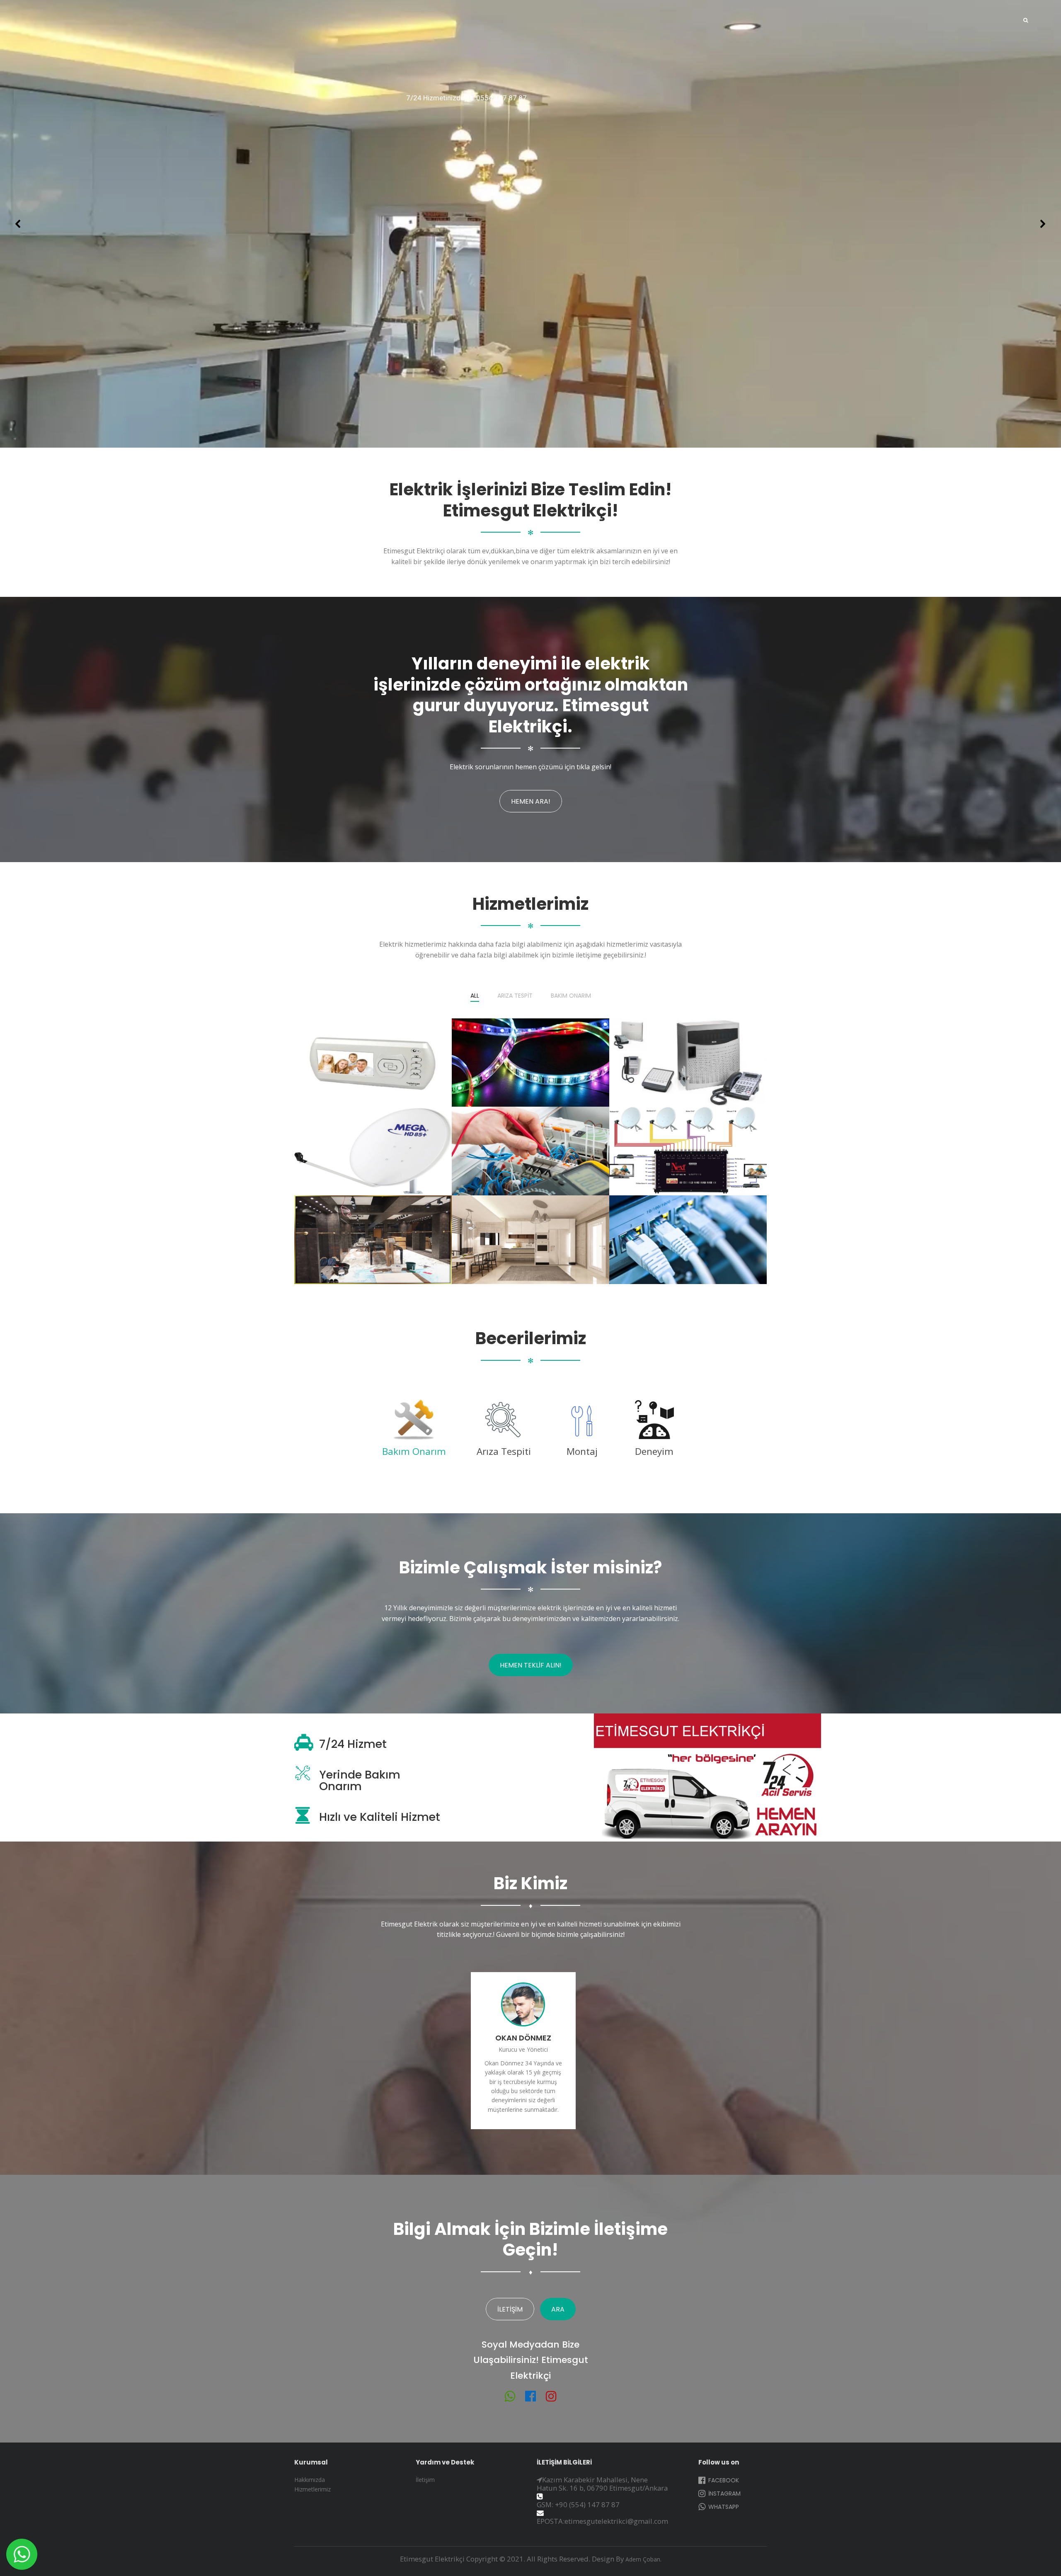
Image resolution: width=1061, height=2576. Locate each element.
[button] (18, 224)
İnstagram (724, 2494)
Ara (558, 2309)
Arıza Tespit (515, 996)
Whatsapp (723, 2507)
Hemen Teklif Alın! (531, 1665)
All (475, 996)
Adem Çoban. (643, 2559)
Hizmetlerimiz (312, 2489)
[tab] (414, 1431)
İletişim (510, 2309)
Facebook (723, 2480)
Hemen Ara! (531, 801)
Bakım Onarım (571, 996)
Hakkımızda (310, 2480)
